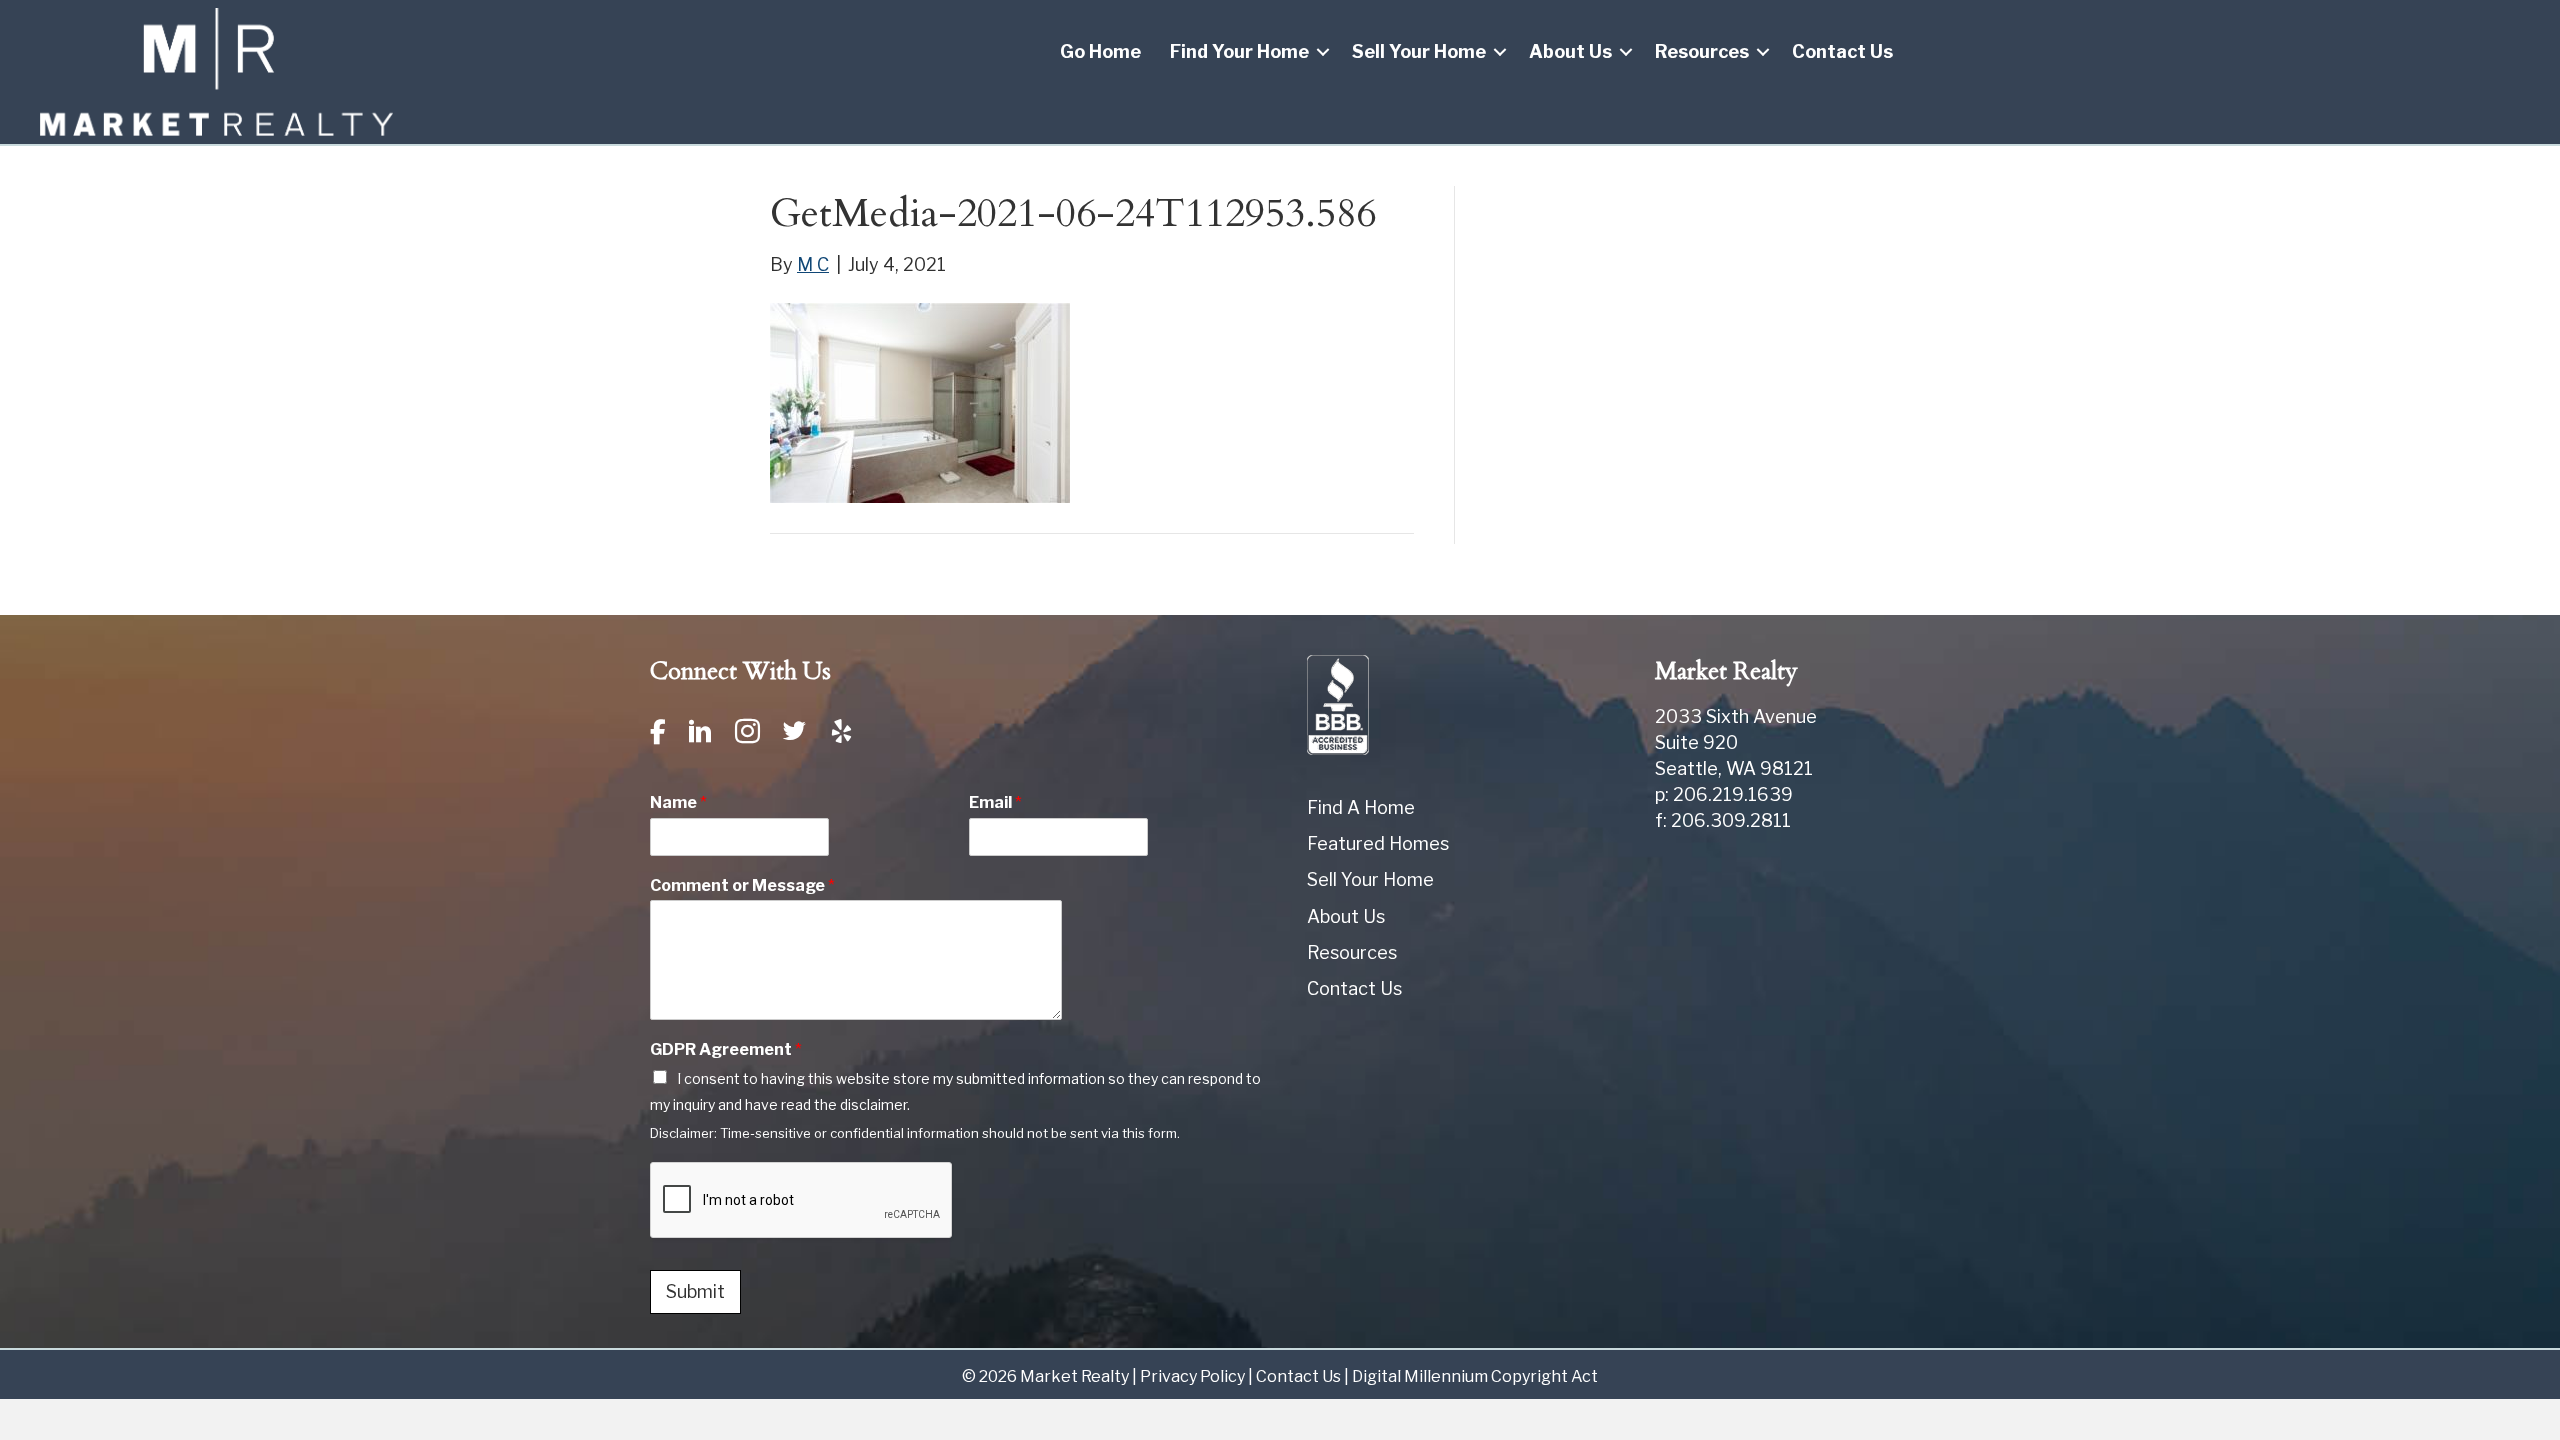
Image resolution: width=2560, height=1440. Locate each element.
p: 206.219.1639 (1724, 794)
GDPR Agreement (726, 1049)
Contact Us (1842, 51)
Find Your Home (1239, 51)
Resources (1702, 51)
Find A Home (1361, 807)
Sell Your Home (1419, 51)
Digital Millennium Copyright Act (1475, 1376)
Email (995, 802)
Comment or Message (742, 885)
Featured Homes (1378, 843)
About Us (1570, 51)
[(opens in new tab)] (1338, 703)
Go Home (1100, 51)
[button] (1323, 52)
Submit (695, 1291)
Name (678, 802)
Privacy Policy (1192, 1376)
